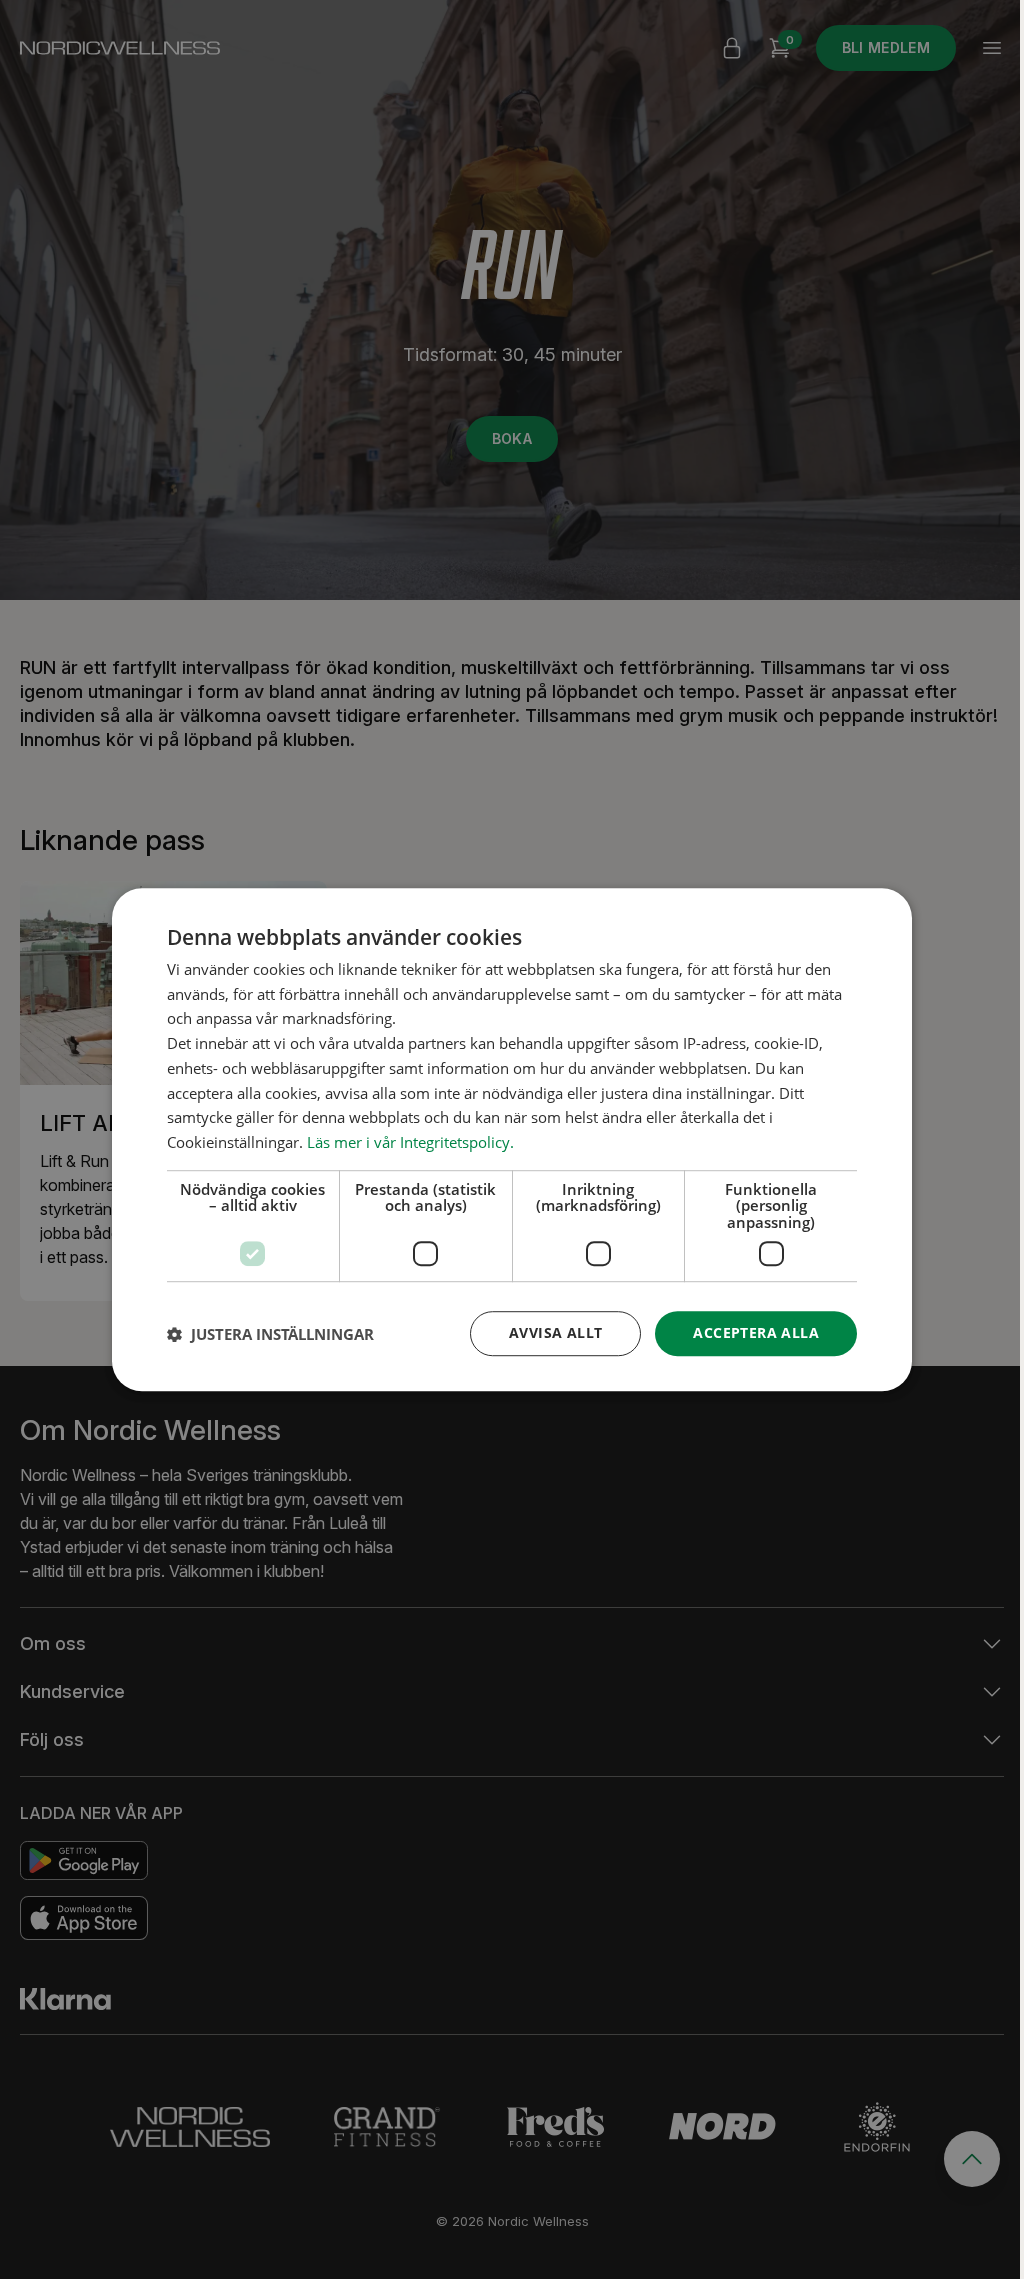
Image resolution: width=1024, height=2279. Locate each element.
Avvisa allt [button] (555, 1333)
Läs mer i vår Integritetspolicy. (410, 1142)
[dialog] (512, 1140)
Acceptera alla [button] (756, 1333)
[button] (270, 1334)
